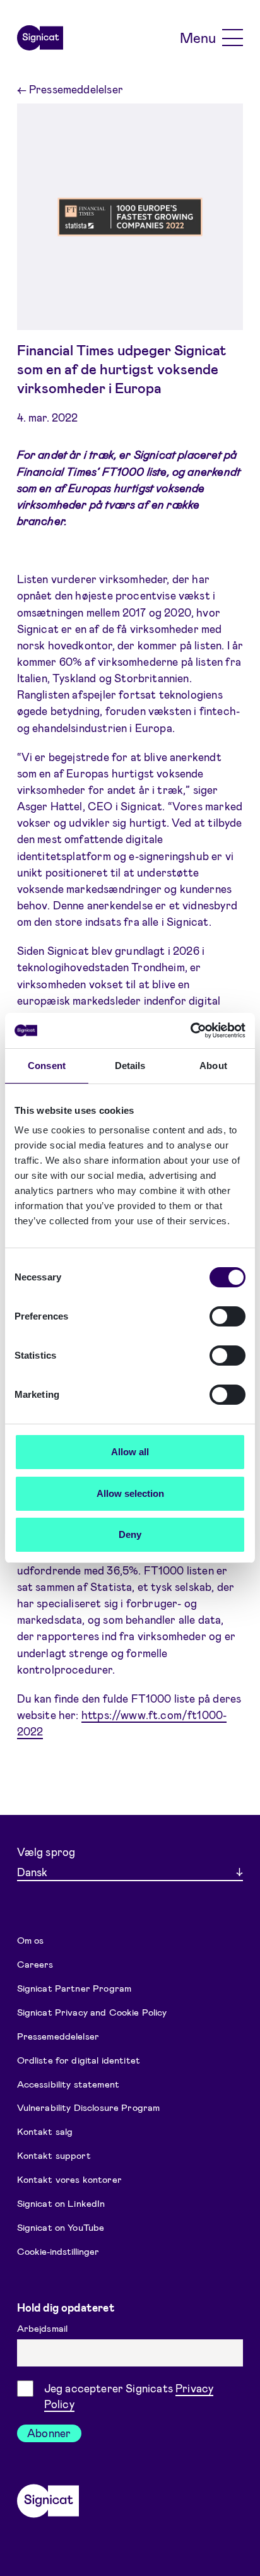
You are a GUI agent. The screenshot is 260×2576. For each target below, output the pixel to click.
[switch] (228, 1316)
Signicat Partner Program (74, 1987)
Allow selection (130, 1493)
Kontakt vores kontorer (69, 2179)
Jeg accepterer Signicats (129, 2396)
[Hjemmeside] (40, 38)
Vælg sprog (46, 1852)
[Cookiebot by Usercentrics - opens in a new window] (190, 1031)
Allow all (130, 1452)
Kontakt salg (45, 2131)
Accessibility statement (68, 2083)
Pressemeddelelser (70, 89)
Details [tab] (130, 1066)
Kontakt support (54, 2155)
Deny (130, 1534)
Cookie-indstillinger (58, 2251)
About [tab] (213, 1066)
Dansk (32, 1872)
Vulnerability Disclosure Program (89, 2107)
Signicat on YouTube (61, 2227)
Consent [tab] (47, 1066)
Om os (31, 1940)
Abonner (49, 2433)
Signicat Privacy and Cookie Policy (92, 2011)
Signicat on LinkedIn (61, 2203)
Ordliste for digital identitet (79, 2059)
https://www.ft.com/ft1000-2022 (122, 1723)
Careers (35, 1964)
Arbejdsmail (44, 2328)
